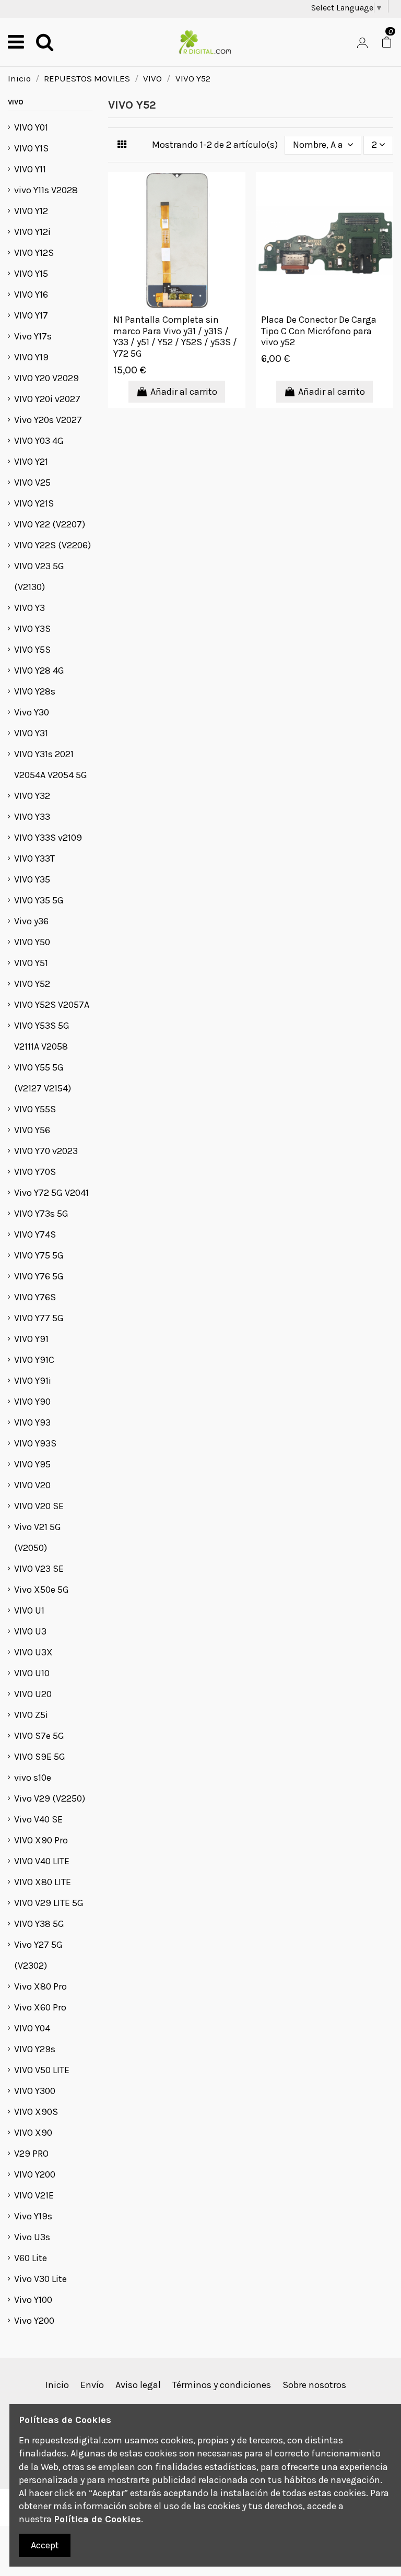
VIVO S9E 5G (40, 1757)
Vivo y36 (31, 921)
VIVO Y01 (31, 127)
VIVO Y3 (30, 608)
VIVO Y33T (34, 858)
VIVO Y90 (32, 1402)
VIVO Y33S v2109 (48, 838)
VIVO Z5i (31, 1715)
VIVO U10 (32, 1673)
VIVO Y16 (31, 295)
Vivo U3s (32, 2237)
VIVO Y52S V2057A (52, 1005)
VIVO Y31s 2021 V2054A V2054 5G (51, 764)
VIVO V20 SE (39, 1506)
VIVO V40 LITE (42, 1861)
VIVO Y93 (32, 1422)
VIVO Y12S (34, 253)
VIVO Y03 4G (39, 441)
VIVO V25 (32, 483)
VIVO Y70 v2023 (46, 1151)
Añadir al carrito (184, 392)
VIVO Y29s (35, 2049)
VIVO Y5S (32, 650)
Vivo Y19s (33, 2216)
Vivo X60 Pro (40, 2007)
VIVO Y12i (32, 232)
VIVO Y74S (35, 1234)
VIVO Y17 (31, 315)
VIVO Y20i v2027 (47, 399)
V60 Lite (31, 2258)
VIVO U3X (33, 1652)
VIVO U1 (29, 1610)
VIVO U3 (30, 1631)
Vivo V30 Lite (40, 2279)
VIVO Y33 (32, 817)
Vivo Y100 (33, 2300)
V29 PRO (31, 2154)
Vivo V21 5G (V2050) (38, 1537)
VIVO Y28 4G (39, 671)
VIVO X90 (33, 2133)
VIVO (16, 102)
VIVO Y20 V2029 (46, 378)
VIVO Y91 (31, 1339)
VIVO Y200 (35, 2174)
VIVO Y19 (31, 357)
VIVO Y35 (32, 879)
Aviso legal (138, 2385)
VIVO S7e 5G (39, 1736)
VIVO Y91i (33, 1381)
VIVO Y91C (34, 1360)
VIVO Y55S (35, 1109)
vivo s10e (33, 1778)
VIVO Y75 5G (39, 1255)
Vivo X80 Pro (40, 1986)
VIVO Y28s (35, 691)
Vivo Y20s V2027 (48, 420)
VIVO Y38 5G (39, 1924)
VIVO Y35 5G (39, 900)
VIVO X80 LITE (43, 1882)
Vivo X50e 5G (42, 1590)
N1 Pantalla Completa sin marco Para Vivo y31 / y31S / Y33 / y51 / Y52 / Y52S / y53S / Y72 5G (175, 337)
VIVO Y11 (30, 169)
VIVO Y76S (35, 1297)
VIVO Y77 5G (39, 1318)
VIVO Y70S (35, 1172)
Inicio (57, 2385)
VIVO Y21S (34, 503)
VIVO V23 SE (39, 1569)
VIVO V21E (34, 2195)
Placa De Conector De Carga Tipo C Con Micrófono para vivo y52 (319, 331)
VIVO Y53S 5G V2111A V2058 (42, 1036)
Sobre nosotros (314, 2385)
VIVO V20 (32, 1485)
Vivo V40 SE (38, 1819)
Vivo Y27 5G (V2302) (38, 1955)
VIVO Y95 (32, 1464)
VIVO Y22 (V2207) (50, 524)
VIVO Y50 (32, 942)
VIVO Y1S (31, 148)
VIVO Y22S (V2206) (52, 545)
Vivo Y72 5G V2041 (51, 1193)
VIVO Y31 (31, 733)
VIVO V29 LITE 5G (49, 1903)
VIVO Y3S (32, 629)
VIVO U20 (33, 1694)
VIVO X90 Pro (41, 1840)
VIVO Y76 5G (39, 1276)
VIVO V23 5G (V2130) (39, 577)
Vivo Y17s (33, 336)
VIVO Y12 (31, 211)
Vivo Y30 (32, 712)
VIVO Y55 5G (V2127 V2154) (43, 1078)
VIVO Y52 (32, 984)
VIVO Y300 (35, 2091)
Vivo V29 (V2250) (50, 1798)
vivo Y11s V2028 (46, 190)
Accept (45, 2545)
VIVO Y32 (32, 796)
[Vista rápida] (237, 190)
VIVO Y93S (35, 1443)
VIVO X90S (36, 2112)
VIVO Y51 (31, 963)
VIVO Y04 (32, 2028)
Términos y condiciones (222, 2385)
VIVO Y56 (32, 1130)
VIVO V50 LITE (42, 2070)
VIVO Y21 (31, 462)
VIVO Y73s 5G (41, 1214)
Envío (92, 2385)
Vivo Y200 (34, 2321)
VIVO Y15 (31, 274)
